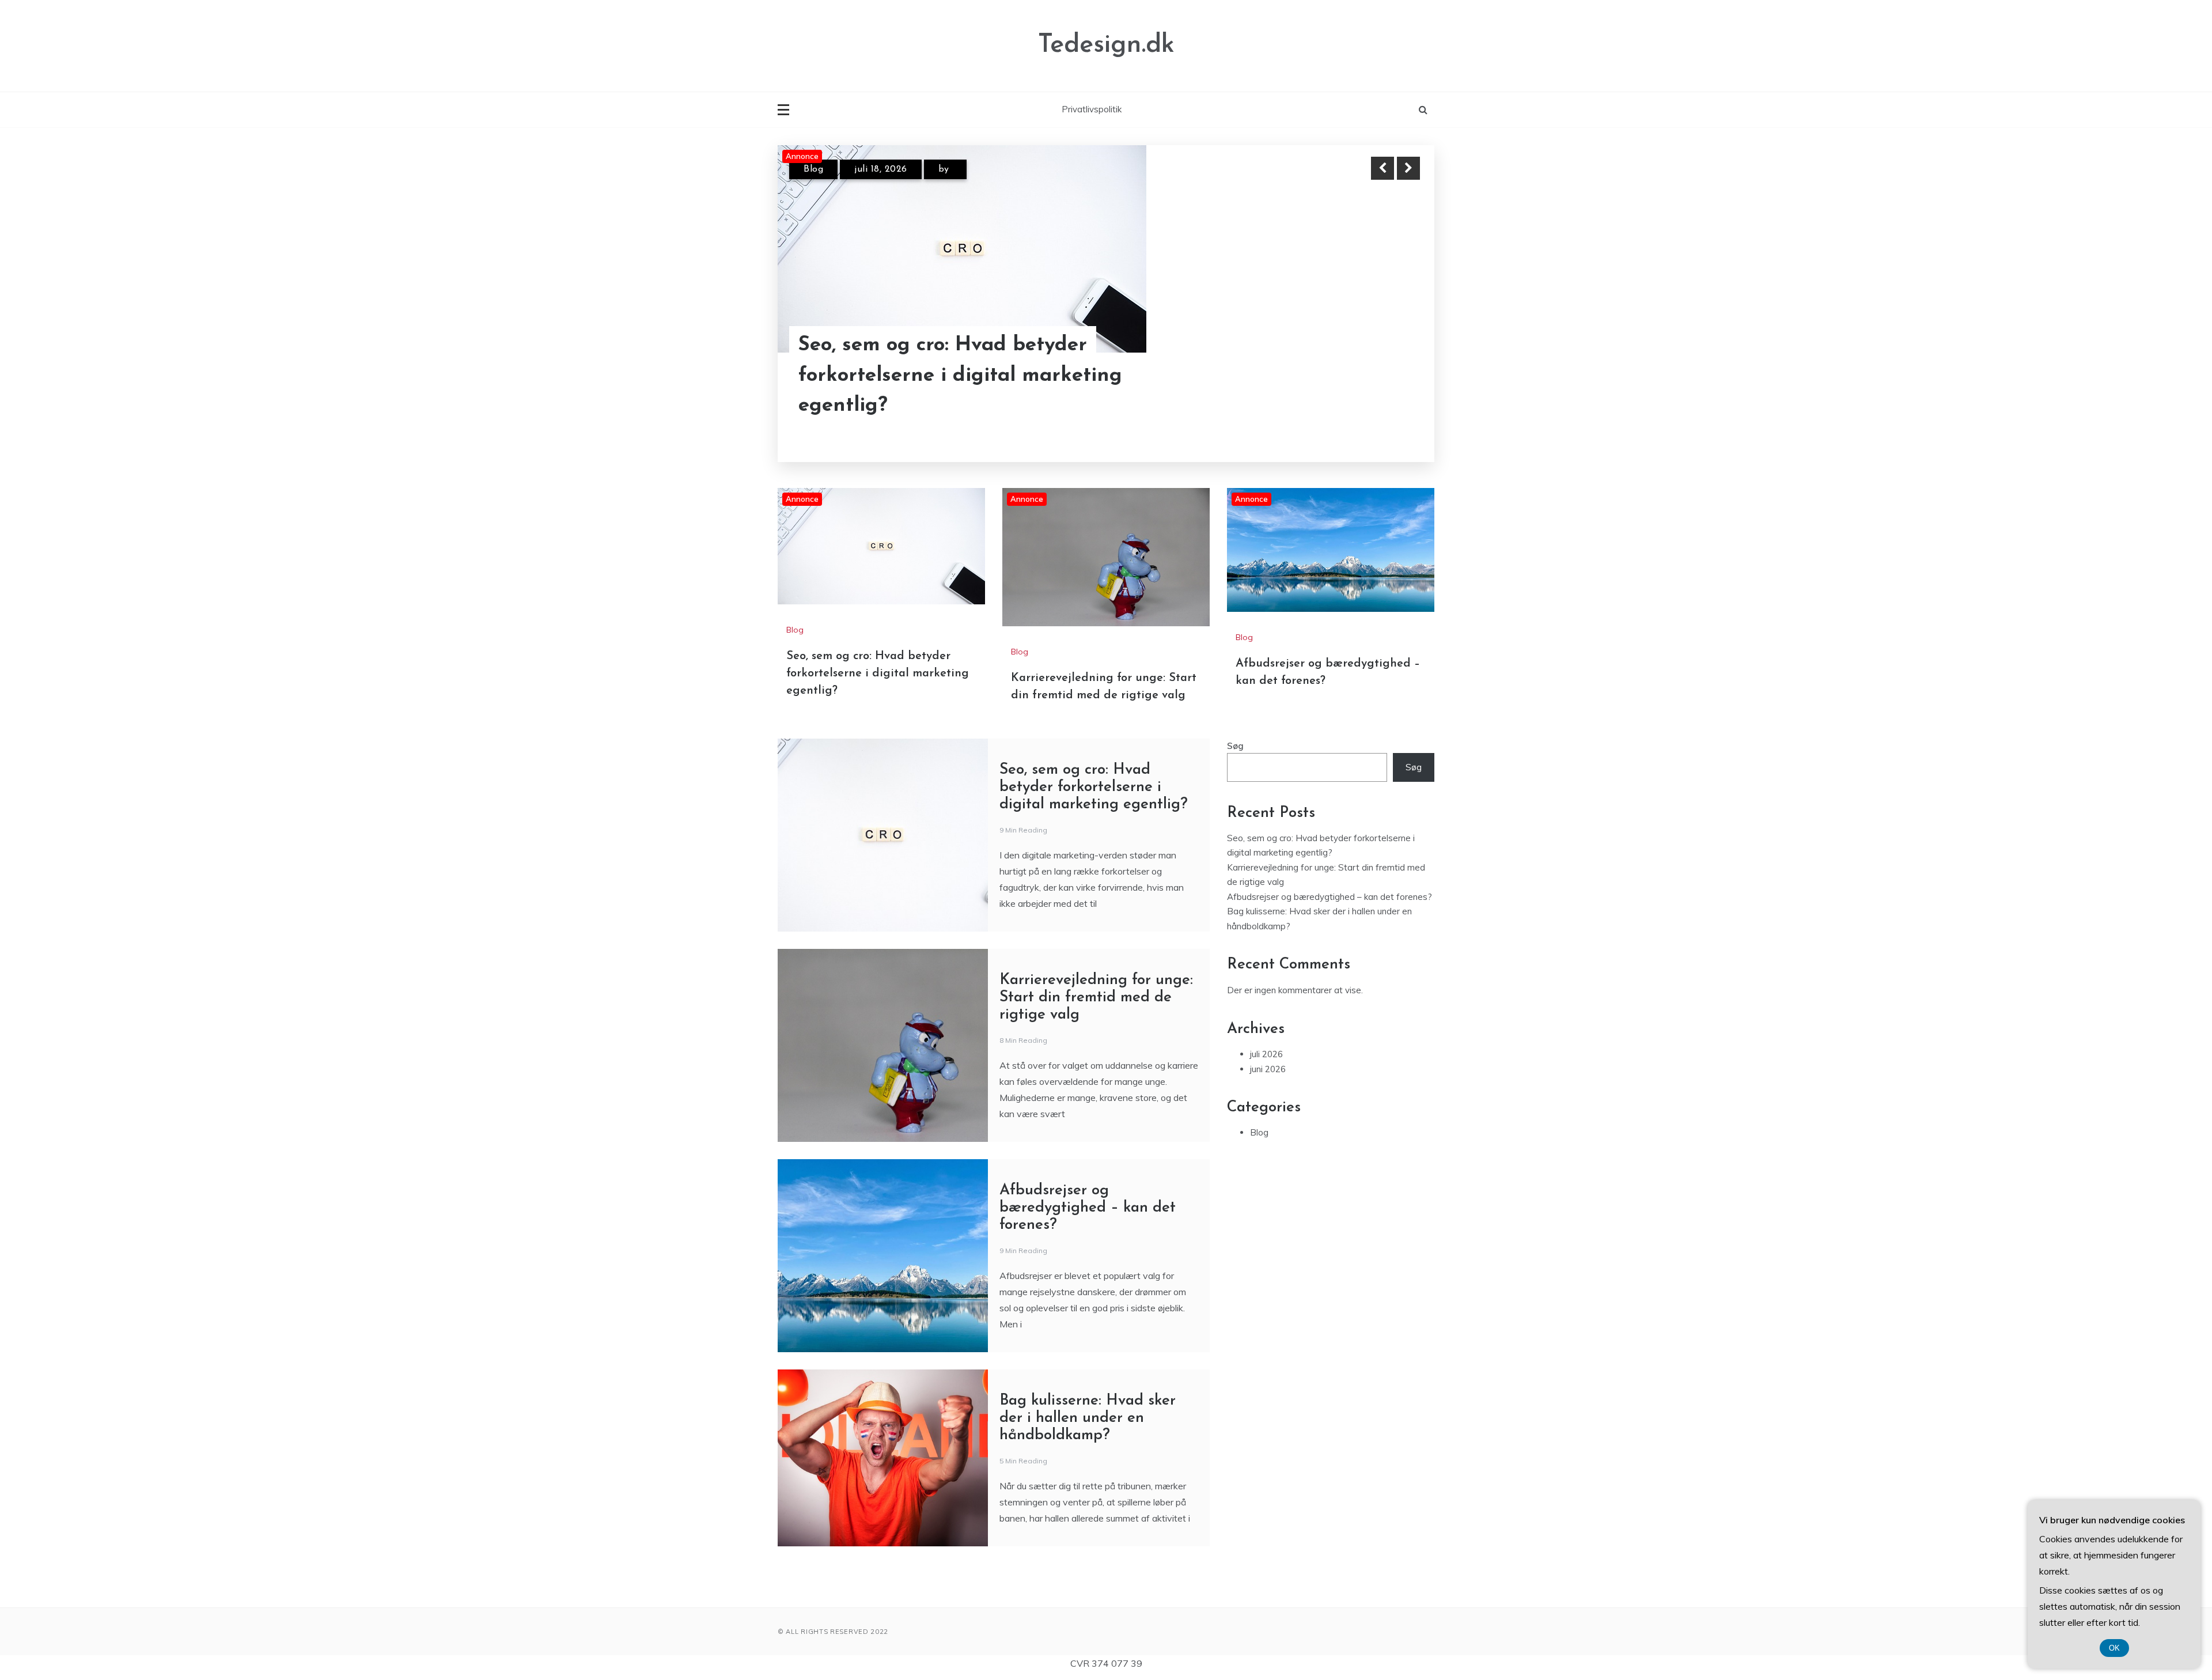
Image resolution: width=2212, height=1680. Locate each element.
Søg (1235, 746)
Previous (1382, 168)
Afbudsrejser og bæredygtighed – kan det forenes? (1088, 1208)
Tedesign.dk (1106, 45)
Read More (1387, 376)
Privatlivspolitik (1092, 109)
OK (2114, 1648)
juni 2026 (1268, 1069)
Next (1408, 168)
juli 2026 (1266, 1054)
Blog (813, 169)
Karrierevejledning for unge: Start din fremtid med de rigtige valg (1096, 998)
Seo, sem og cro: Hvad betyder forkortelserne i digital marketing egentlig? (960, 376)
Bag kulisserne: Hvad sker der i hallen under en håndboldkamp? (1088, 1418)
